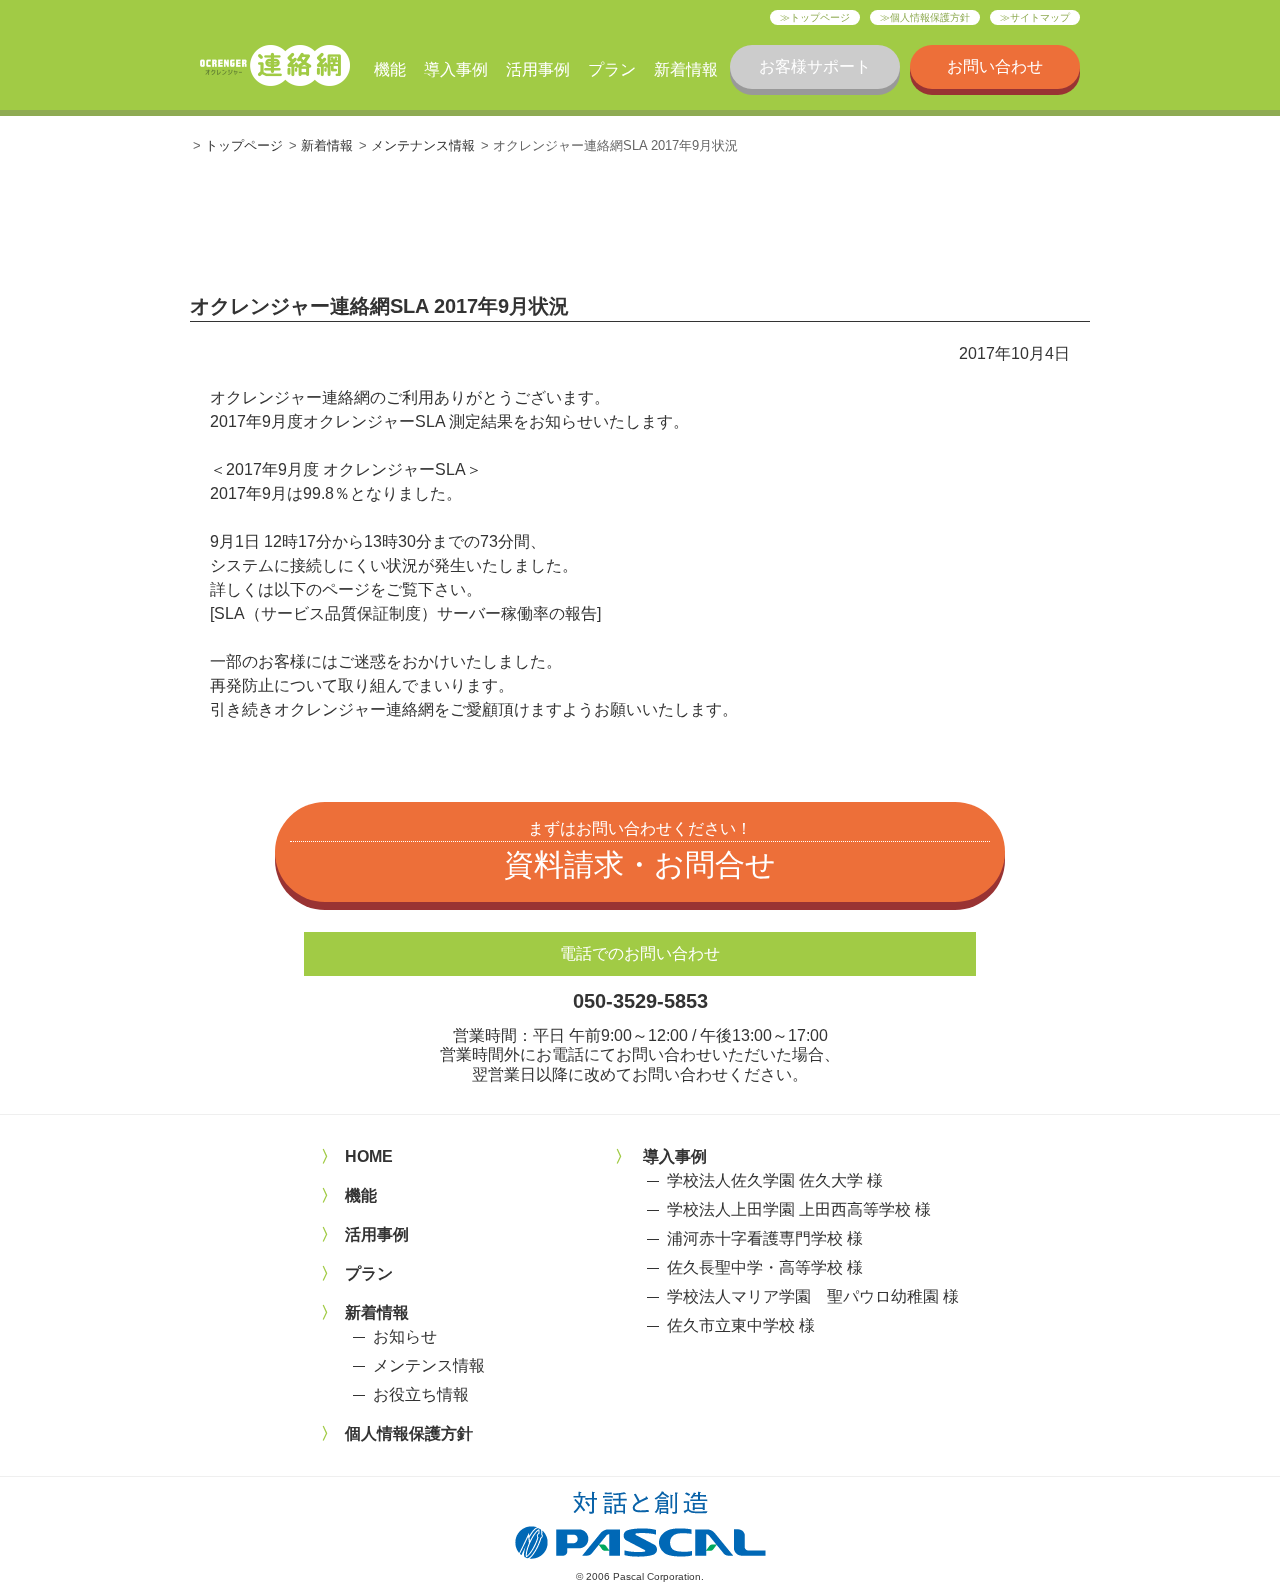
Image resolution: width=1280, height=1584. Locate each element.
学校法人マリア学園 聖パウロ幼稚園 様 (813, 1296)
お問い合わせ (995, 66)
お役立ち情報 (421, 1394)
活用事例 (538, 69)
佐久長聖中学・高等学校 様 (765, 1267)
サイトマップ (1040, 17)
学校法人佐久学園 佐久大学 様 (775, 1180)
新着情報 (686, 69)
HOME (369, 1156)
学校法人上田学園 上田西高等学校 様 (799, 1209)
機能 (390, 69)
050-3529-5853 (640, 1001)
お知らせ (405, 1336)
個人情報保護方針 (930, 17)
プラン (612, 69)
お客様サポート (815, 66)
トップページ (820, 17)
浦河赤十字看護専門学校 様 (765, 1238)
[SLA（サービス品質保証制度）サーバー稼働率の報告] (405, 613)
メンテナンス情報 (423, 145)
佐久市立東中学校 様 (741, 1325)
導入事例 (456, 69)
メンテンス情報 (429, 1365)
